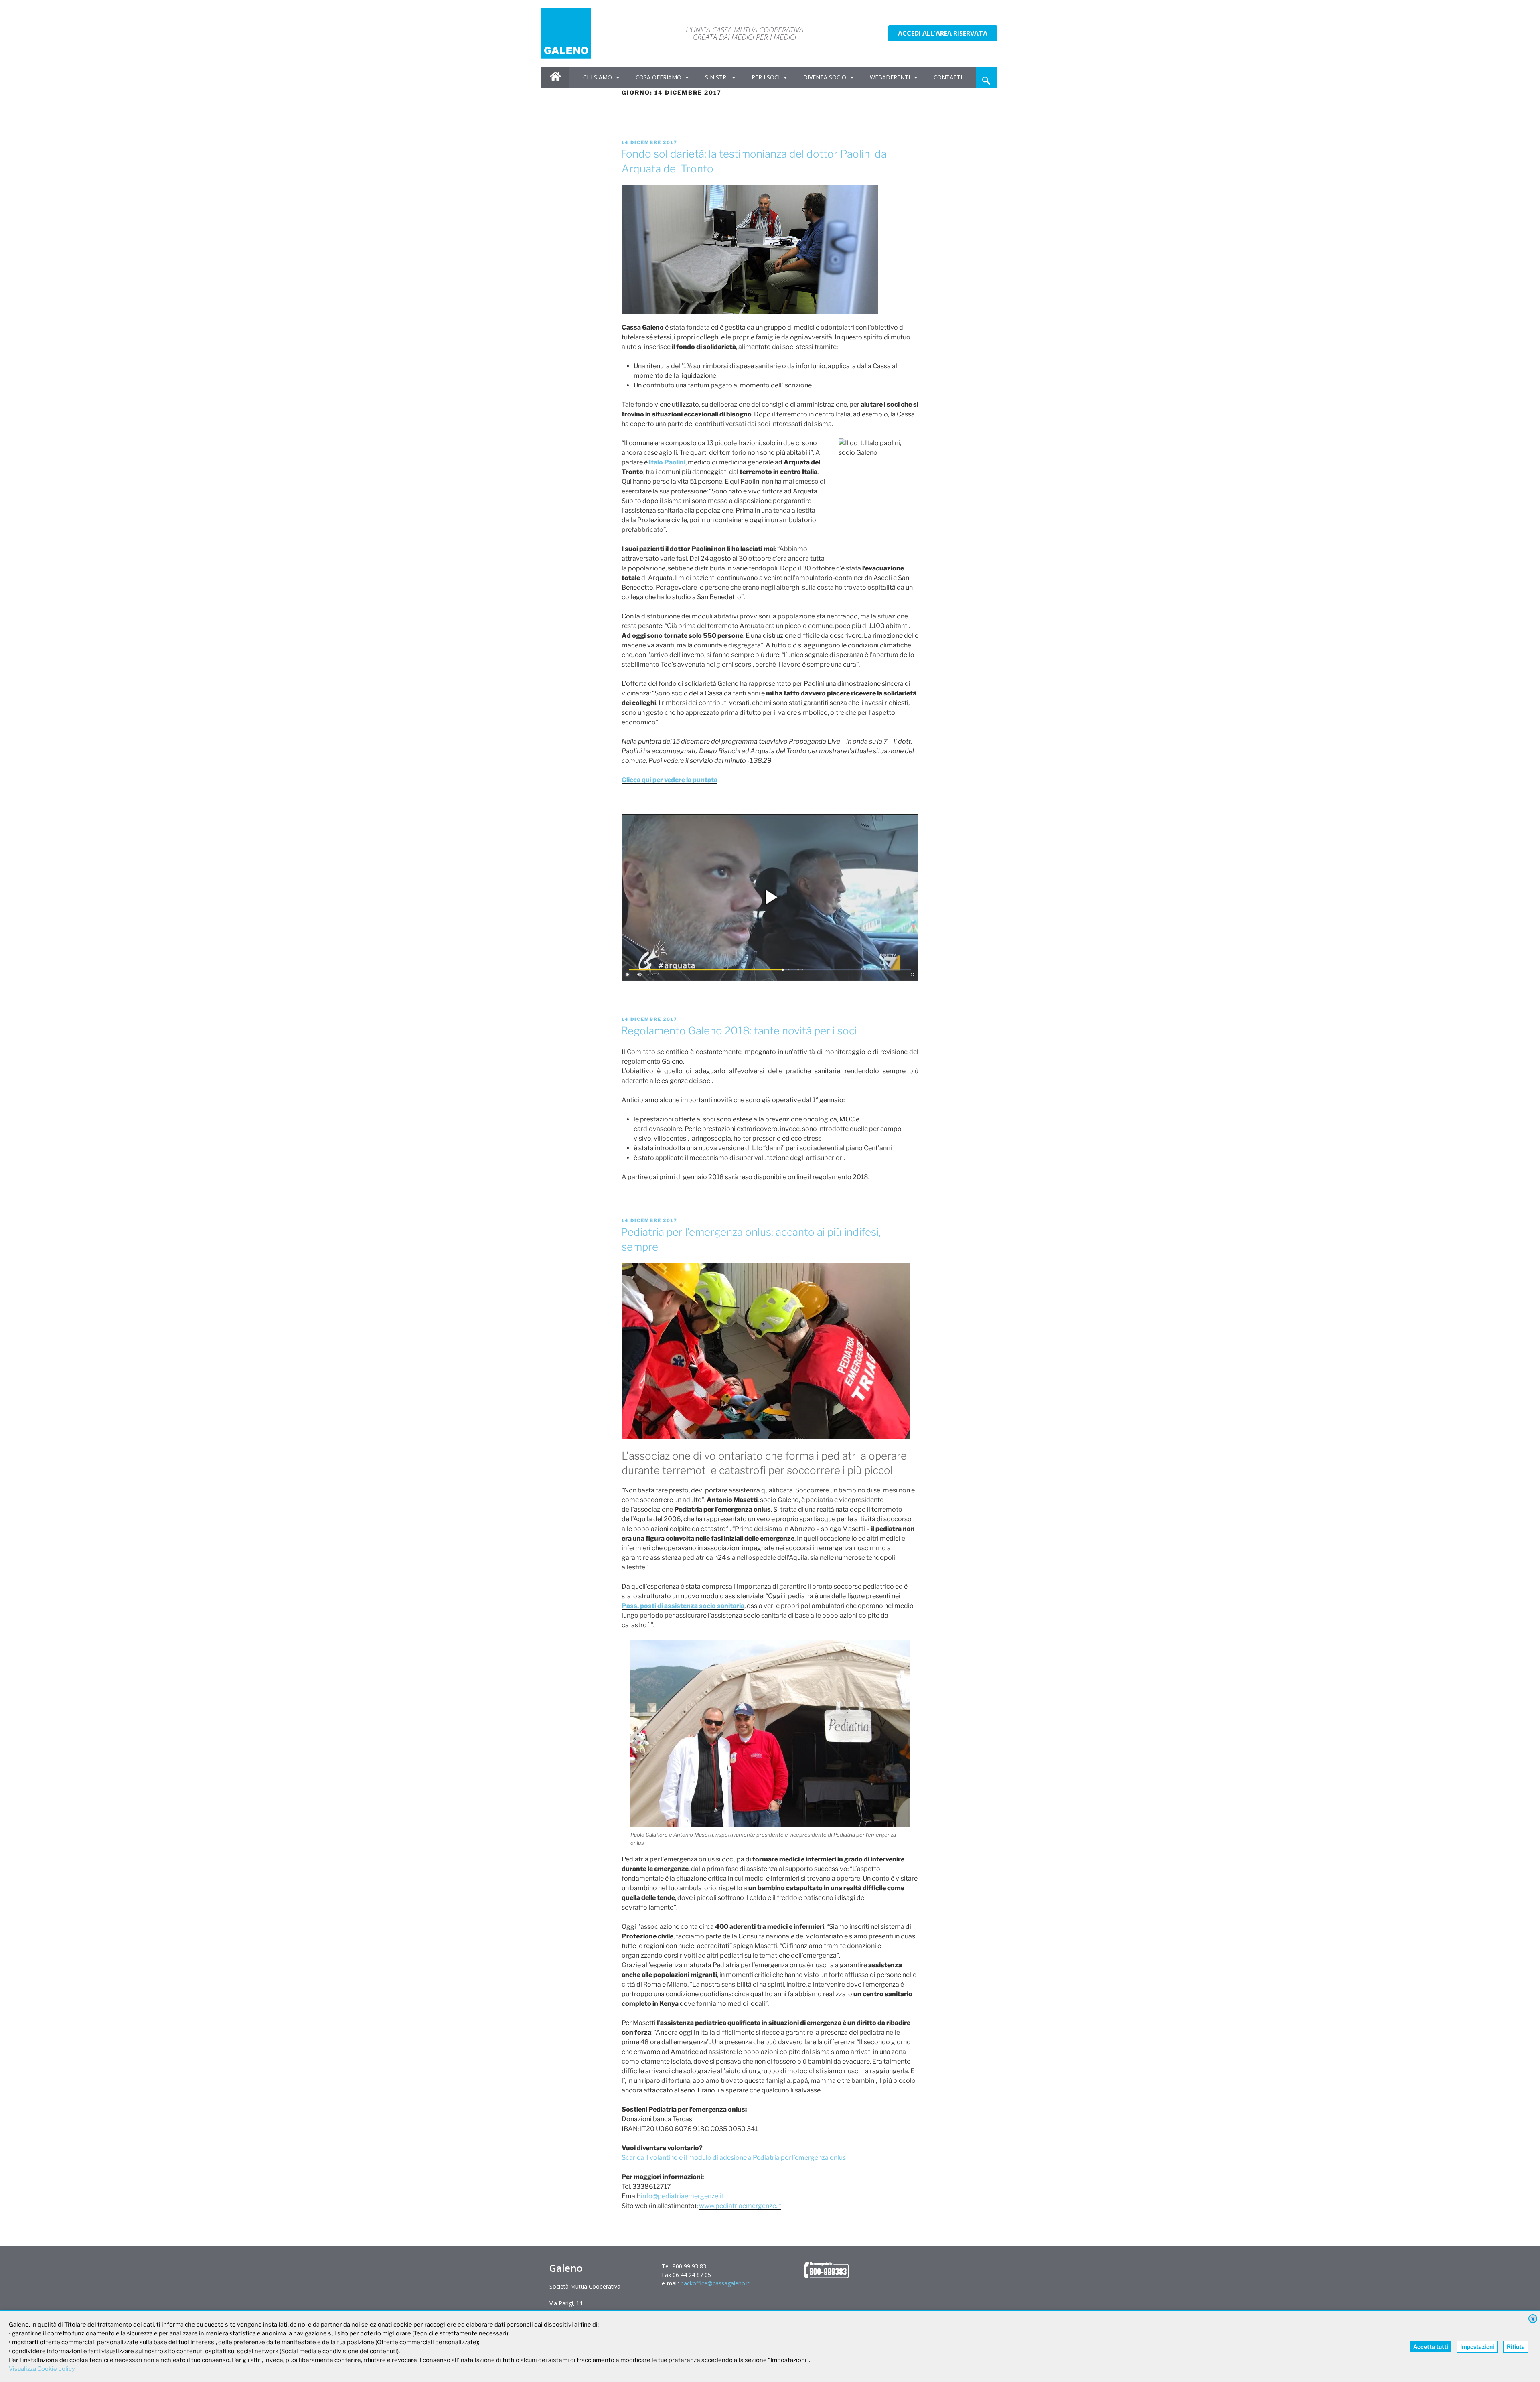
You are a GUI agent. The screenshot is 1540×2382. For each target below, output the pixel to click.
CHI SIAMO (598, 77)
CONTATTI (948, 77)
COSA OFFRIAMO (659, 77)
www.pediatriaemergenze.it (740, 2206)
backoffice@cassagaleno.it (715, 2283)
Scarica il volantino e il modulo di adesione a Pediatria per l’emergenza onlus (734, 2158)
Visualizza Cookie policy (42, 2369)
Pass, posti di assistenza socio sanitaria (683, 1606)
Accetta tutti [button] (1431, 2347)
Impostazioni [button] (1477, 2347)
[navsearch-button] (986, 77)
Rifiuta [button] (1516, 2347)
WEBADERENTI (890, 77)
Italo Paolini (667, 462)
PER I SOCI (766, 77)
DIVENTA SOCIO (825, 77)
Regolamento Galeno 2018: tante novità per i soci (739, 1031)
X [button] (1533, 2319)
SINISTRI (716, 77)
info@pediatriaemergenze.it (682, 2196)
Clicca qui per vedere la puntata (670, 780)
